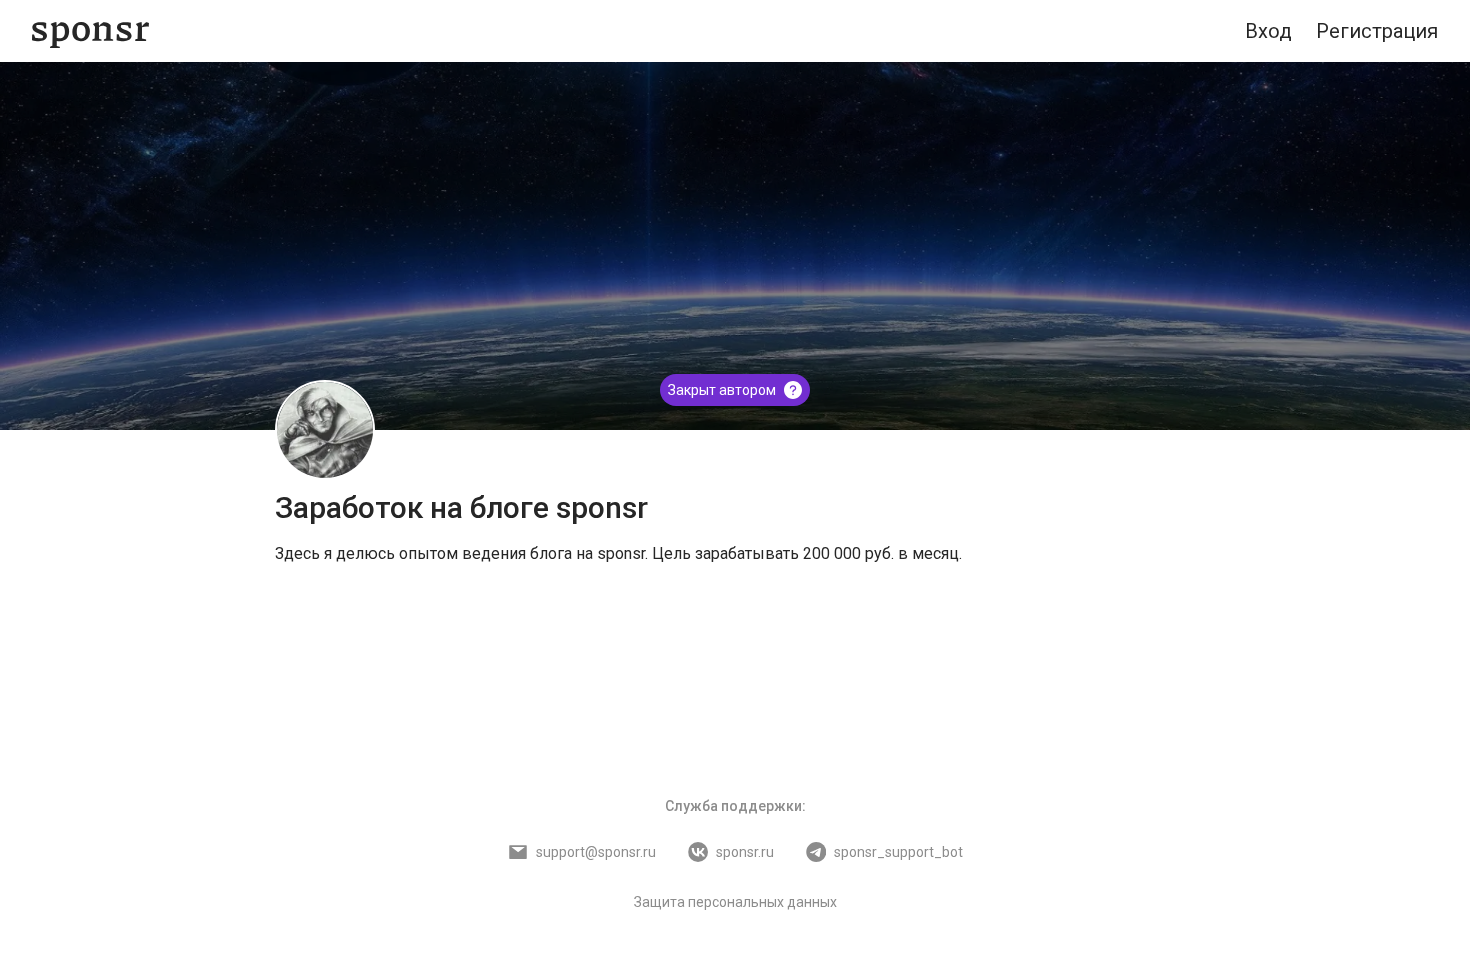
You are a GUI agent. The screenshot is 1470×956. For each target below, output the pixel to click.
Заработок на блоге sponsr (461, 507)
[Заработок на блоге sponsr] (325, 430)
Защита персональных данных (735, 902)
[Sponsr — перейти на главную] (90, 31)
